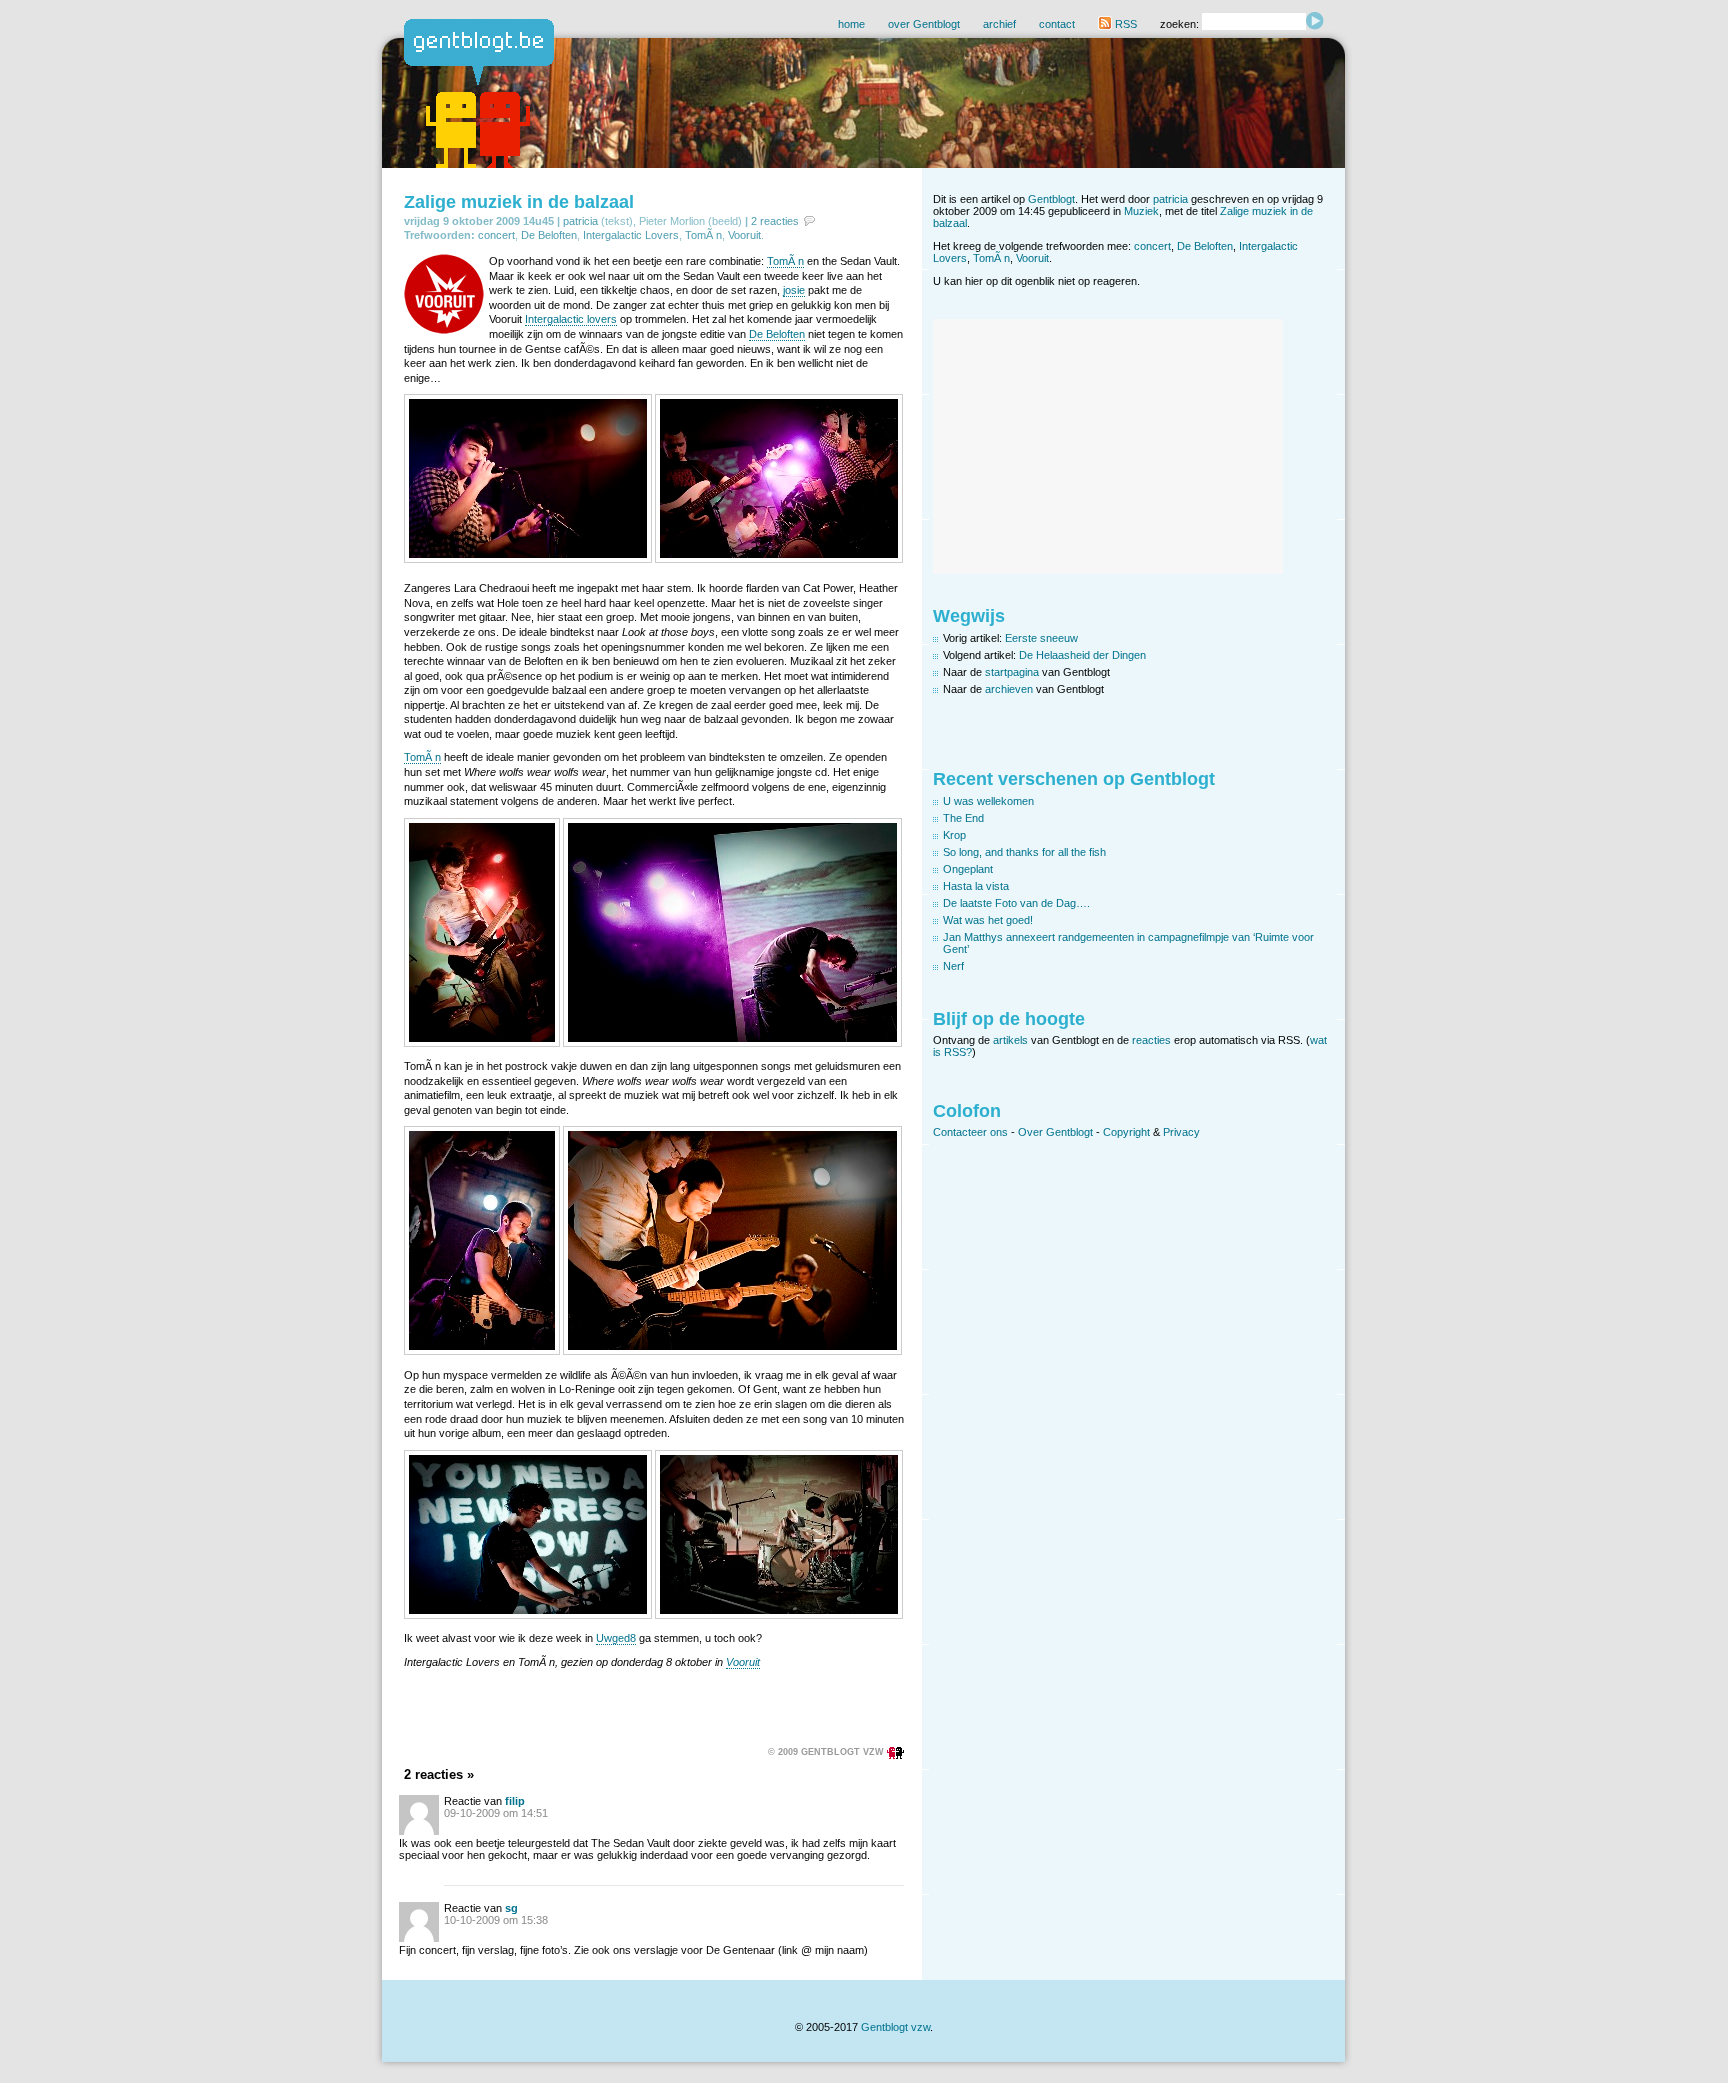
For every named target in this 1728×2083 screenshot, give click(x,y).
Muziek (1141, 211)
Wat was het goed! (988, 920)
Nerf (953, 966)
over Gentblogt (924, 24)
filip (515, 1801)
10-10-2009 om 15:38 (496, 1920)
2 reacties (775, 221)
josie (794, 290)
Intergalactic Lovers (631, 235)
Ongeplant (968, 869)
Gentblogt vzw (895, 2027)
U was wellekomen (988, 801)
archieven (1009, 689)
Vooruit (744, 235)
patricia (580, 221)
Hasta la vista (976, 886)
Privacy (1181, 1132)
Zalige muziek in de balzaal (519, 202)
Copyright (1126, 1132)
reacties (1151, 1040)
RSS (1124, 24)
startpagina (1012, 672)
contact (1057, 24)
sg (511, 1908)
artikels (1010, 1040)
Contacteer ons (970, 1132)
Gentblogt (1051, 199)
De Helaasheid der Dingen (1082, 655)
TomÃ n (703, 235)
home (851, 24)
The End (963, 818)
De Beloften (549, 235)
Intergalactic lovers (571, 319)
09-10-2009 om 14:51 (496, 1813)
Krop (954, 835)
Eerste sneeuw (1041, 638)
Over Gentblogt (1055, 1132)
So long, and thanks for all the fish (1024, 852)
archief (999, 24)
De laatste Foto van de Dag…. (1016, 903)
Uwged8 (616, 1638)
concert (496, 235)
